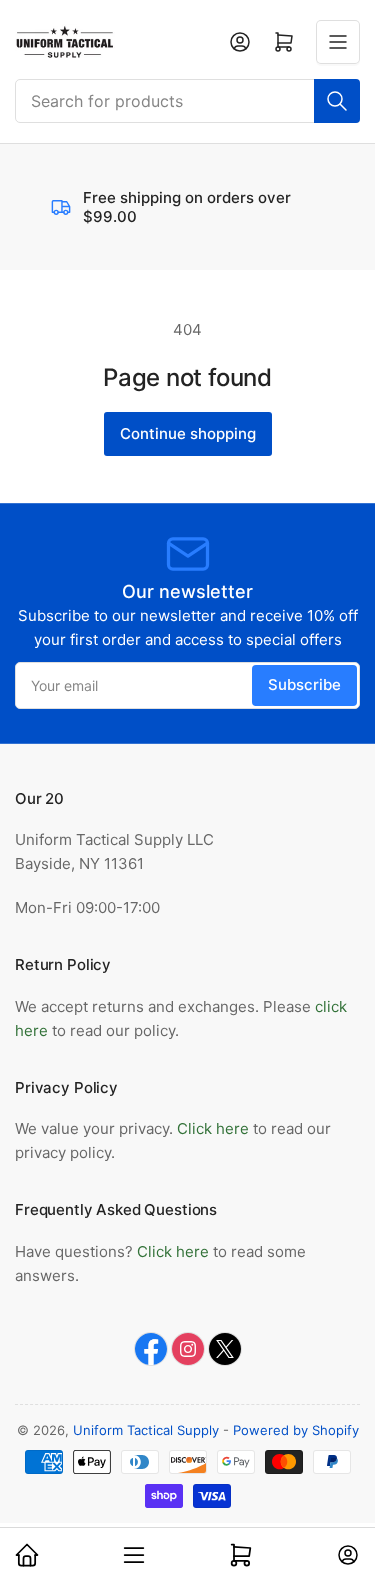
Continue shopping (188, 433)
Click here (215, 1128)
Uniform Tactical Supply (146, 1430)
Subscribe (304, 684)
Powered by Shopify (296, 1430)
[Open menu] (338, 42)
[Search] (337, 101)
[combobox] (187, 101)
